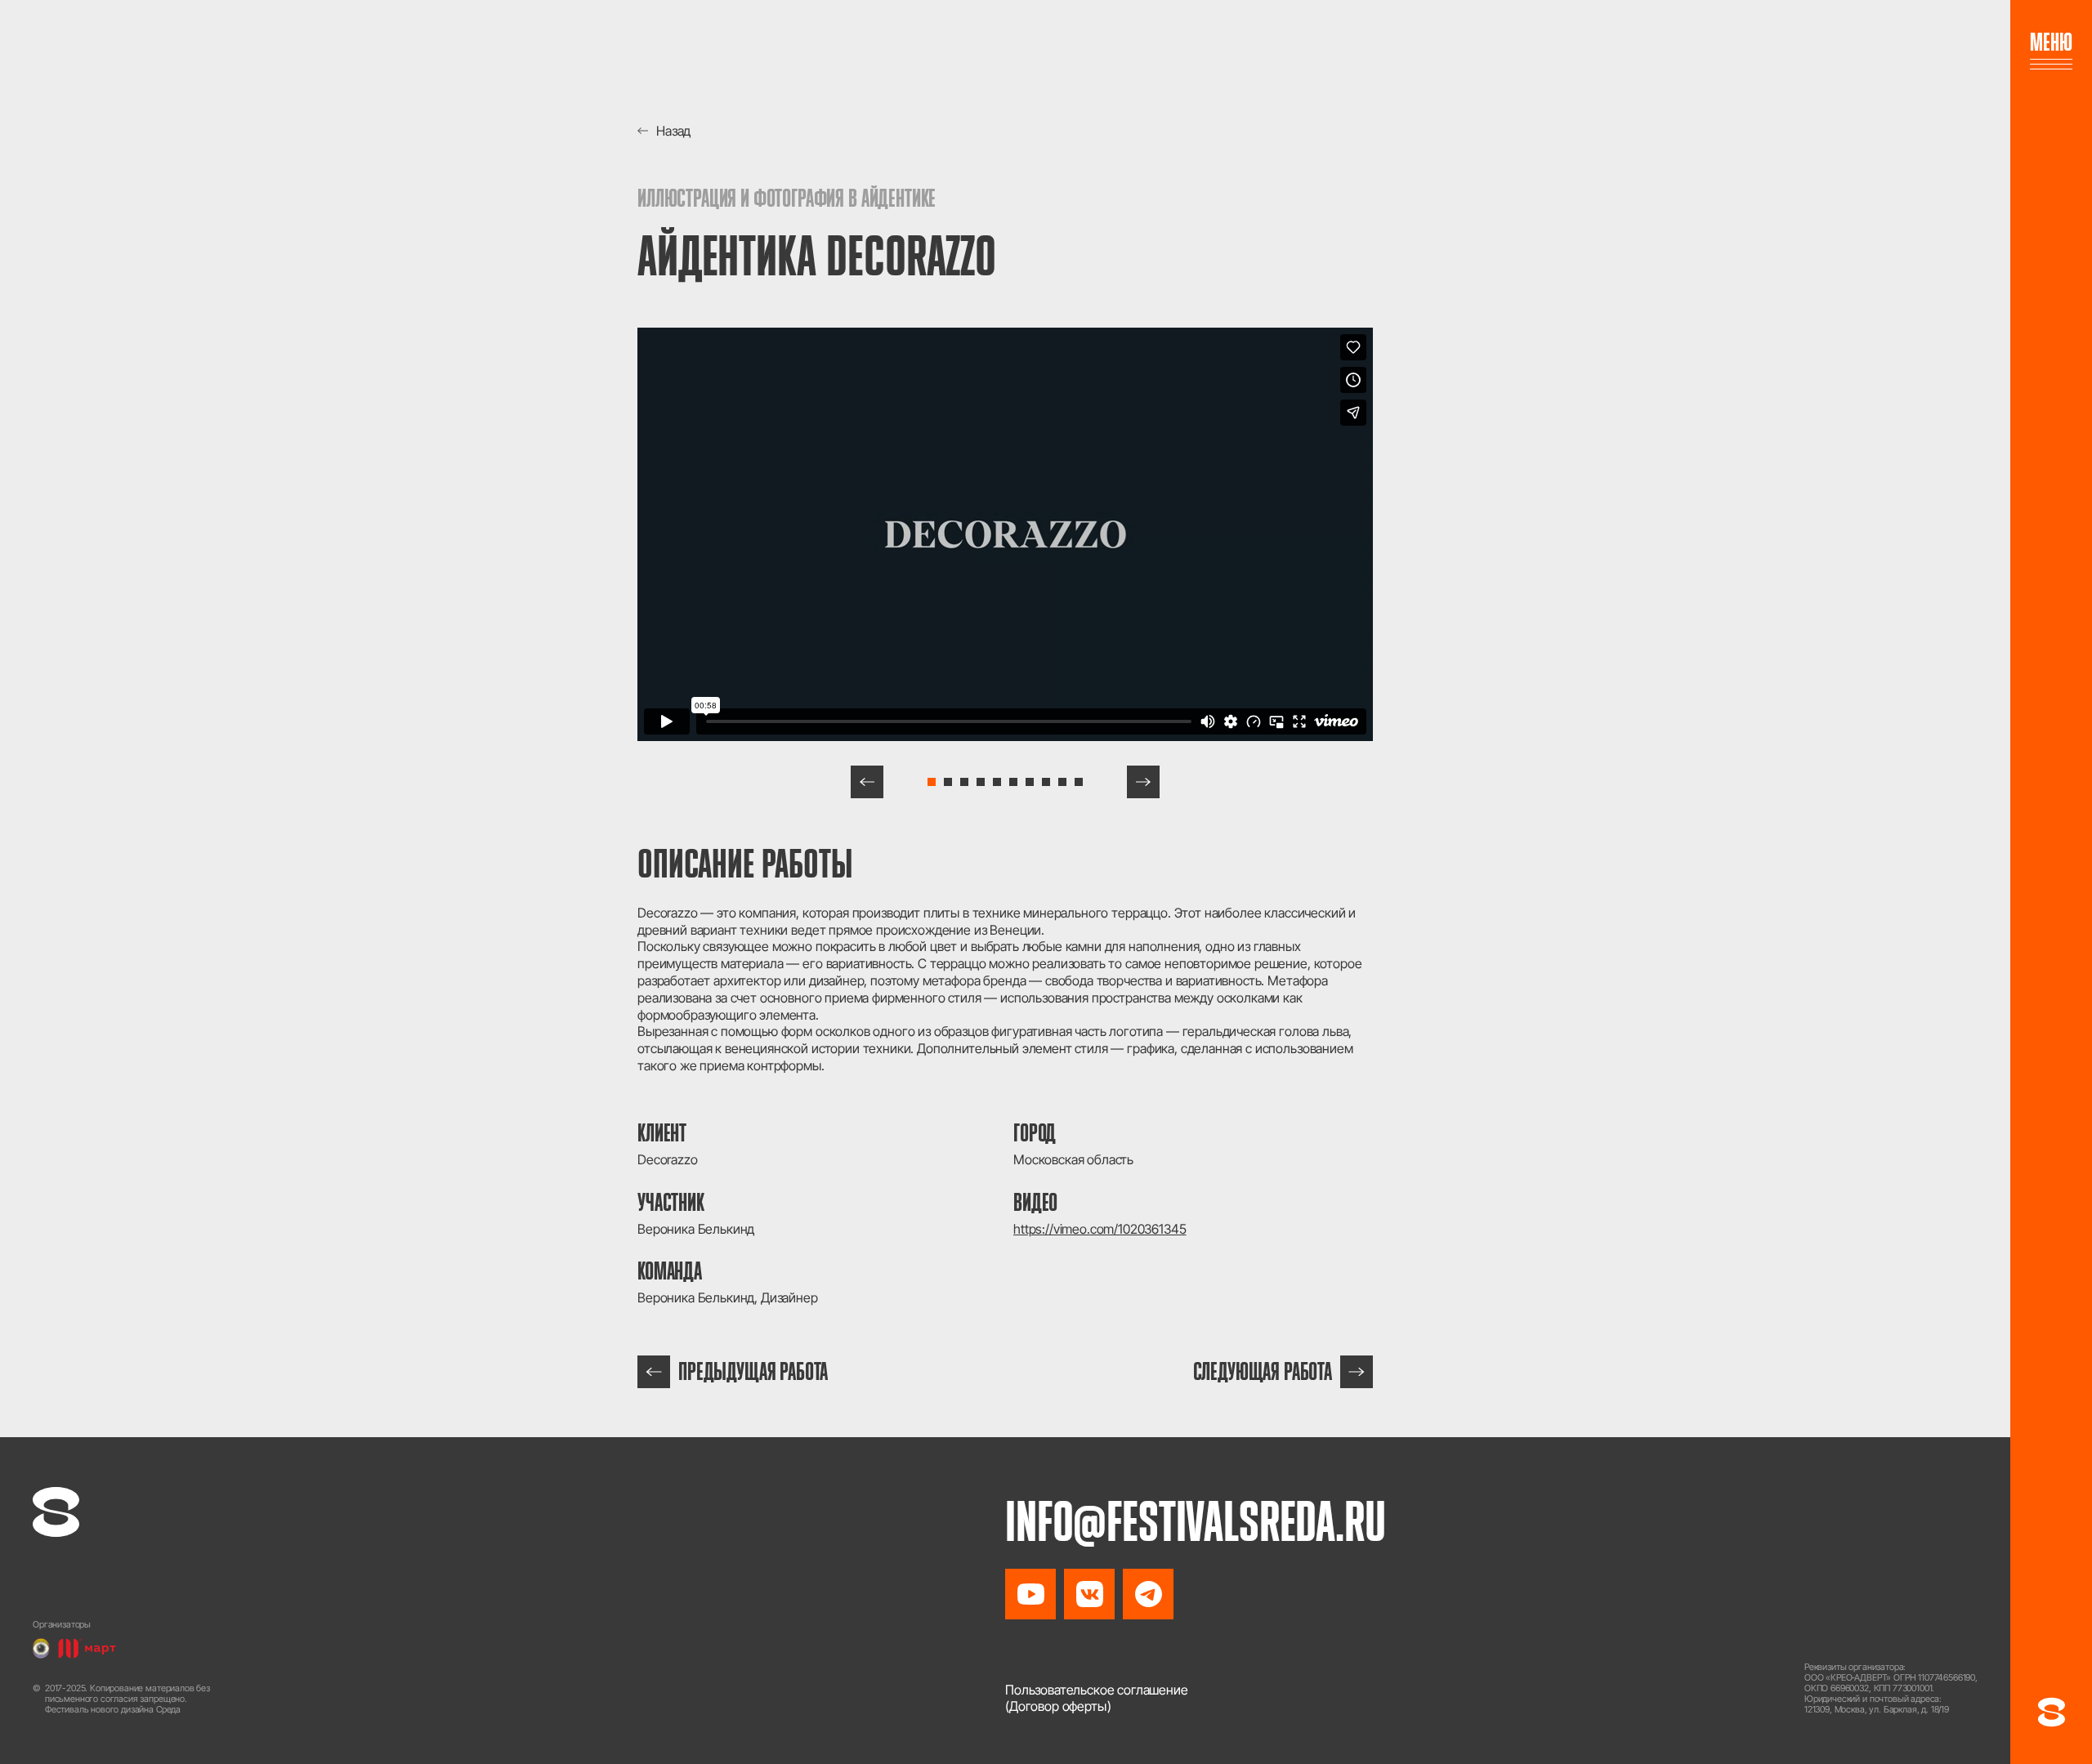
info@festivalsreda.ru (1196, 1521)
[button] (867, 782)
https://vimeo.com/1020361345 (1100, 1229)
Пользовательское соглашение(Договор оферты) (1097, 1698)
